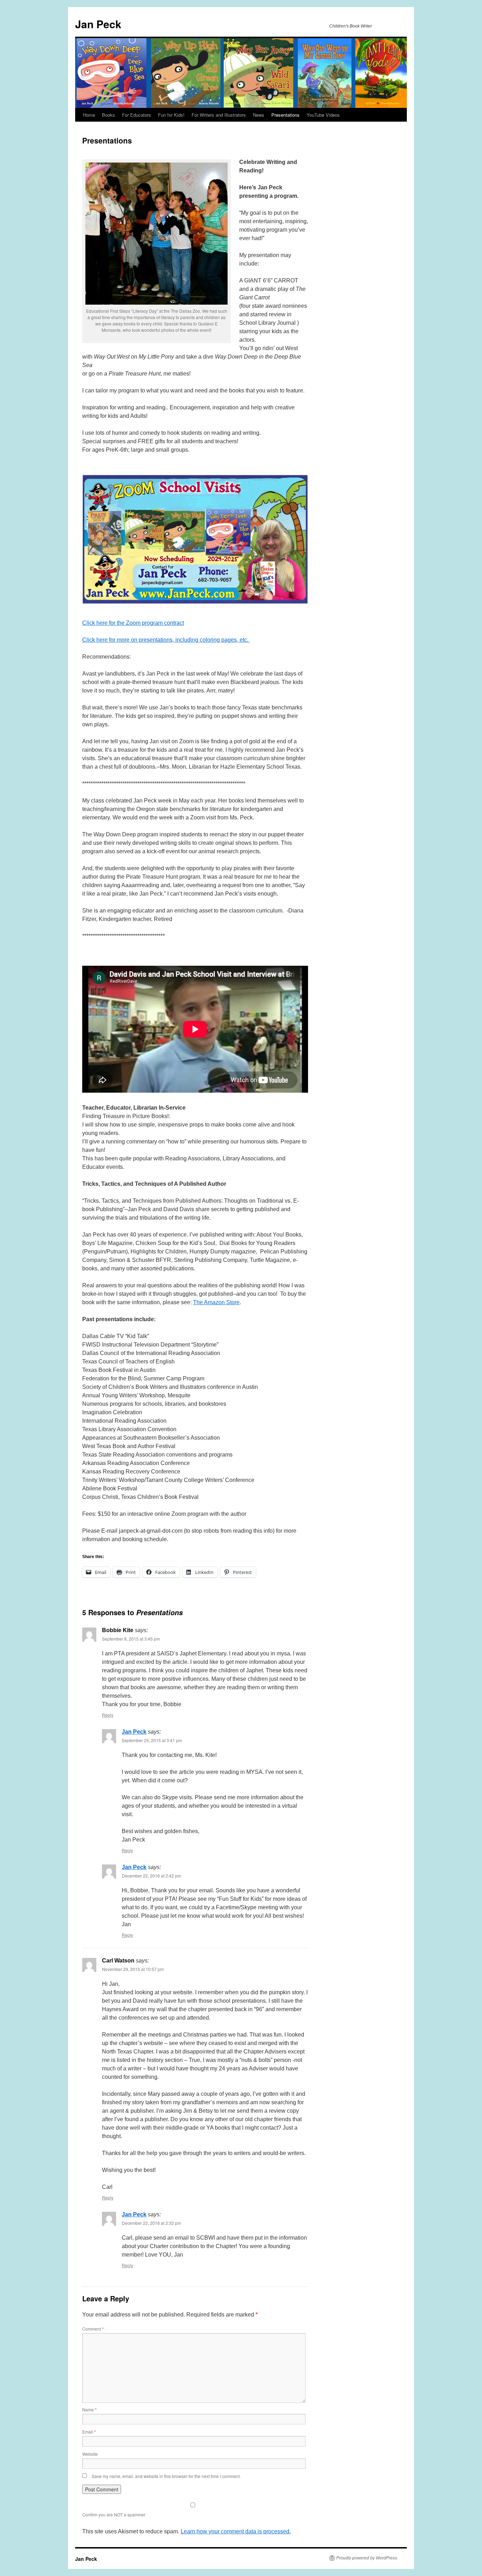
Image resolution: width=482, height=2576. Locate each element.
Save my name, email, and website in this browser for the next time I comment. (166, 2476)
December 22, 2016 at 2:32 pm (151, 2223)
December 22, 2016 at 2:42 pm (151, 1876)
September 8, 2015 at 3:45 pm (131, 1639)
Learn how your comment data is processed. (236, 2531)
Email (89, 2432)
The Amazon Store (216, 1302)
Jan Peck (98, 24)
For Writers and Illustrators (219, 115)
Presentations (285, 115)
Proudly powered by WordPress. (367, 2558)
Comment (93, 2329)
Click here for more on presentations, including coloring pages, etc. (166, 640)
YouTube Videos (323, 115)
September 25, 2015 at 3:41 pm (152, 1740)
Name (89, 2409)
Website (90, 2454)
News (259, 115)
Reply (108, 1715)
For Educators (137, 115)
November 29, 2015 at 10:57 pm (133, 1969)
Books (109, 115)
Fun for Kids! (171, 115)
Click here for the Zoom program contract (133, 623)
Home (89, 115)
